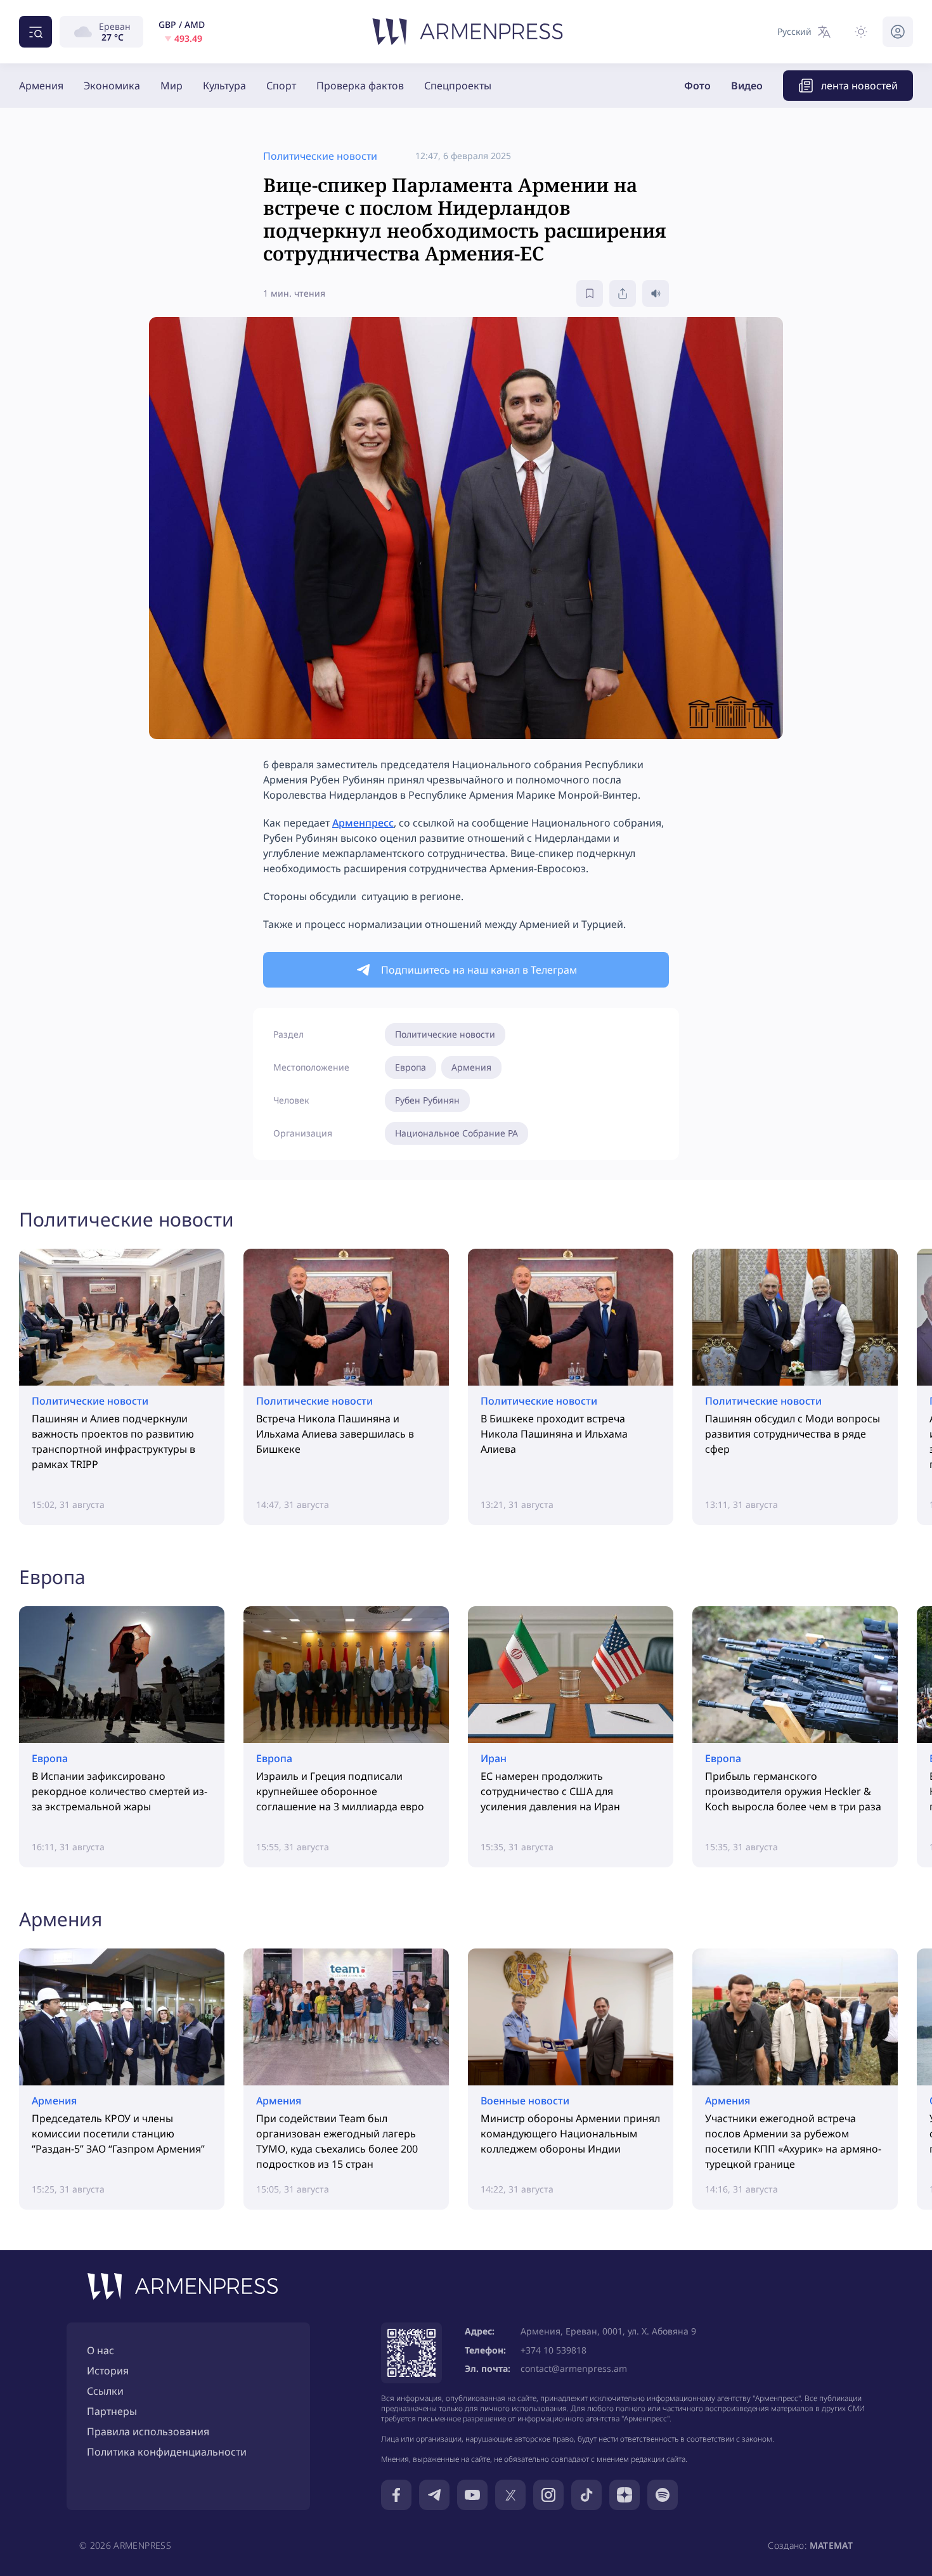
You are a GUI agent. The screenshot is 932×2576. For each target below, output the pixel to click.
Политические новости (445, 1034)
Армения (41, 86)
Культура (224, 86)
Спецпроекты (458, 86)
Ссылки (105, 2391)
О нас (100, 2350)
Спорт (281, 86)
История (108, 2371)
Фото (697, 86)
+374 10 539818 (553, 2350)
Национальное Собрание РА (456, 1133)
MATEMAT (831, 2545)
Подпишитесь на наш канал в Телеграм (479, 970)
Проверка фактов (360, 86)
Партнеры (112, 2411)
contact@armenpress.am (574, 2368)
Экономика (112, 86)
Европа (411, 1067)
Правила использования (148, 2431)
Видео (747, 86)
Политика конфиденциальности (167, 2452)
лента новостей (859, 86)
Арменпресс (363, 823)
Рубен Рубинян (427, 1100)
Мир (172, 86)
